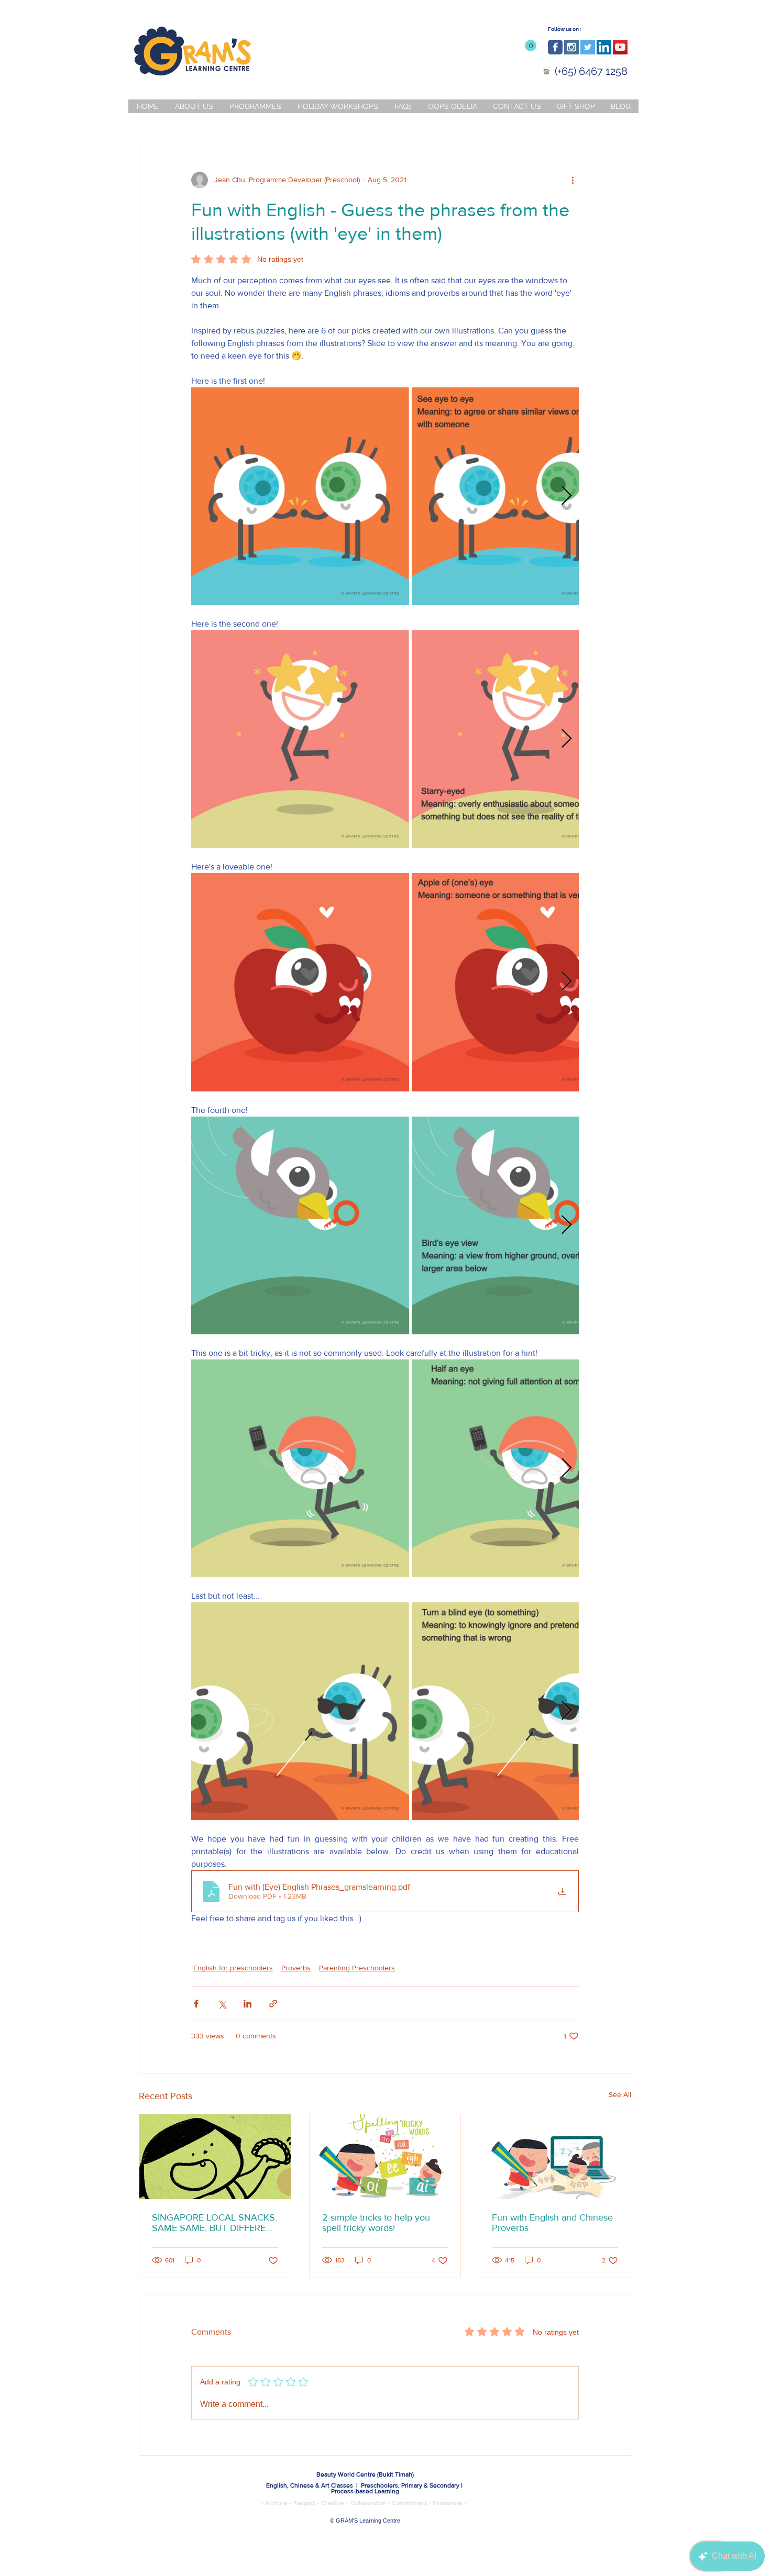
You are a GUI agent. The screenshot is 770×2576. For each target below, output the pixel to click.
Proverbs (296, 1968)
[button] (531, 46)
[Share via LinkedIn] (247, 2004)
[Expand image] (300, 496)
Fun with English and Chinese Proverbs (552, 2223)
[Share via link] (273, 2004)
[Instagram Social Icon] (571, 47)
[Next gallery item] (566, 496)
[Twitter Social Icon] (588, 47)
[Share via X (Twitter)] (222, 2004)
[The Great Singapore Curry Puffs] (215, 2157)
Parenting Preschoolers (357, 1968)
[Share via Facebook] (196, 2004)
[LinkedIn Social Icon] (604, 47)
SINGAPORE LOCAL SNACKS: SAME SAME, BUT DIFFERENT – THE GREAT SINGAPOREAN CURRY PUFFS (215, 2223)
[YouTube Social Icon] (620, 47)
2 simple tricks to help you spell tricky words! (376, 2223)
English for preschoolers (233, 1968)
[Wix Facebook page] (555, 47)
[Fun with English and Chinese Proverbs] (555, 2157)
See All (620, 2094)
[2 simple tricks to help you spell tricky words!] (385, 2157)
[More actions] (573, 180)
